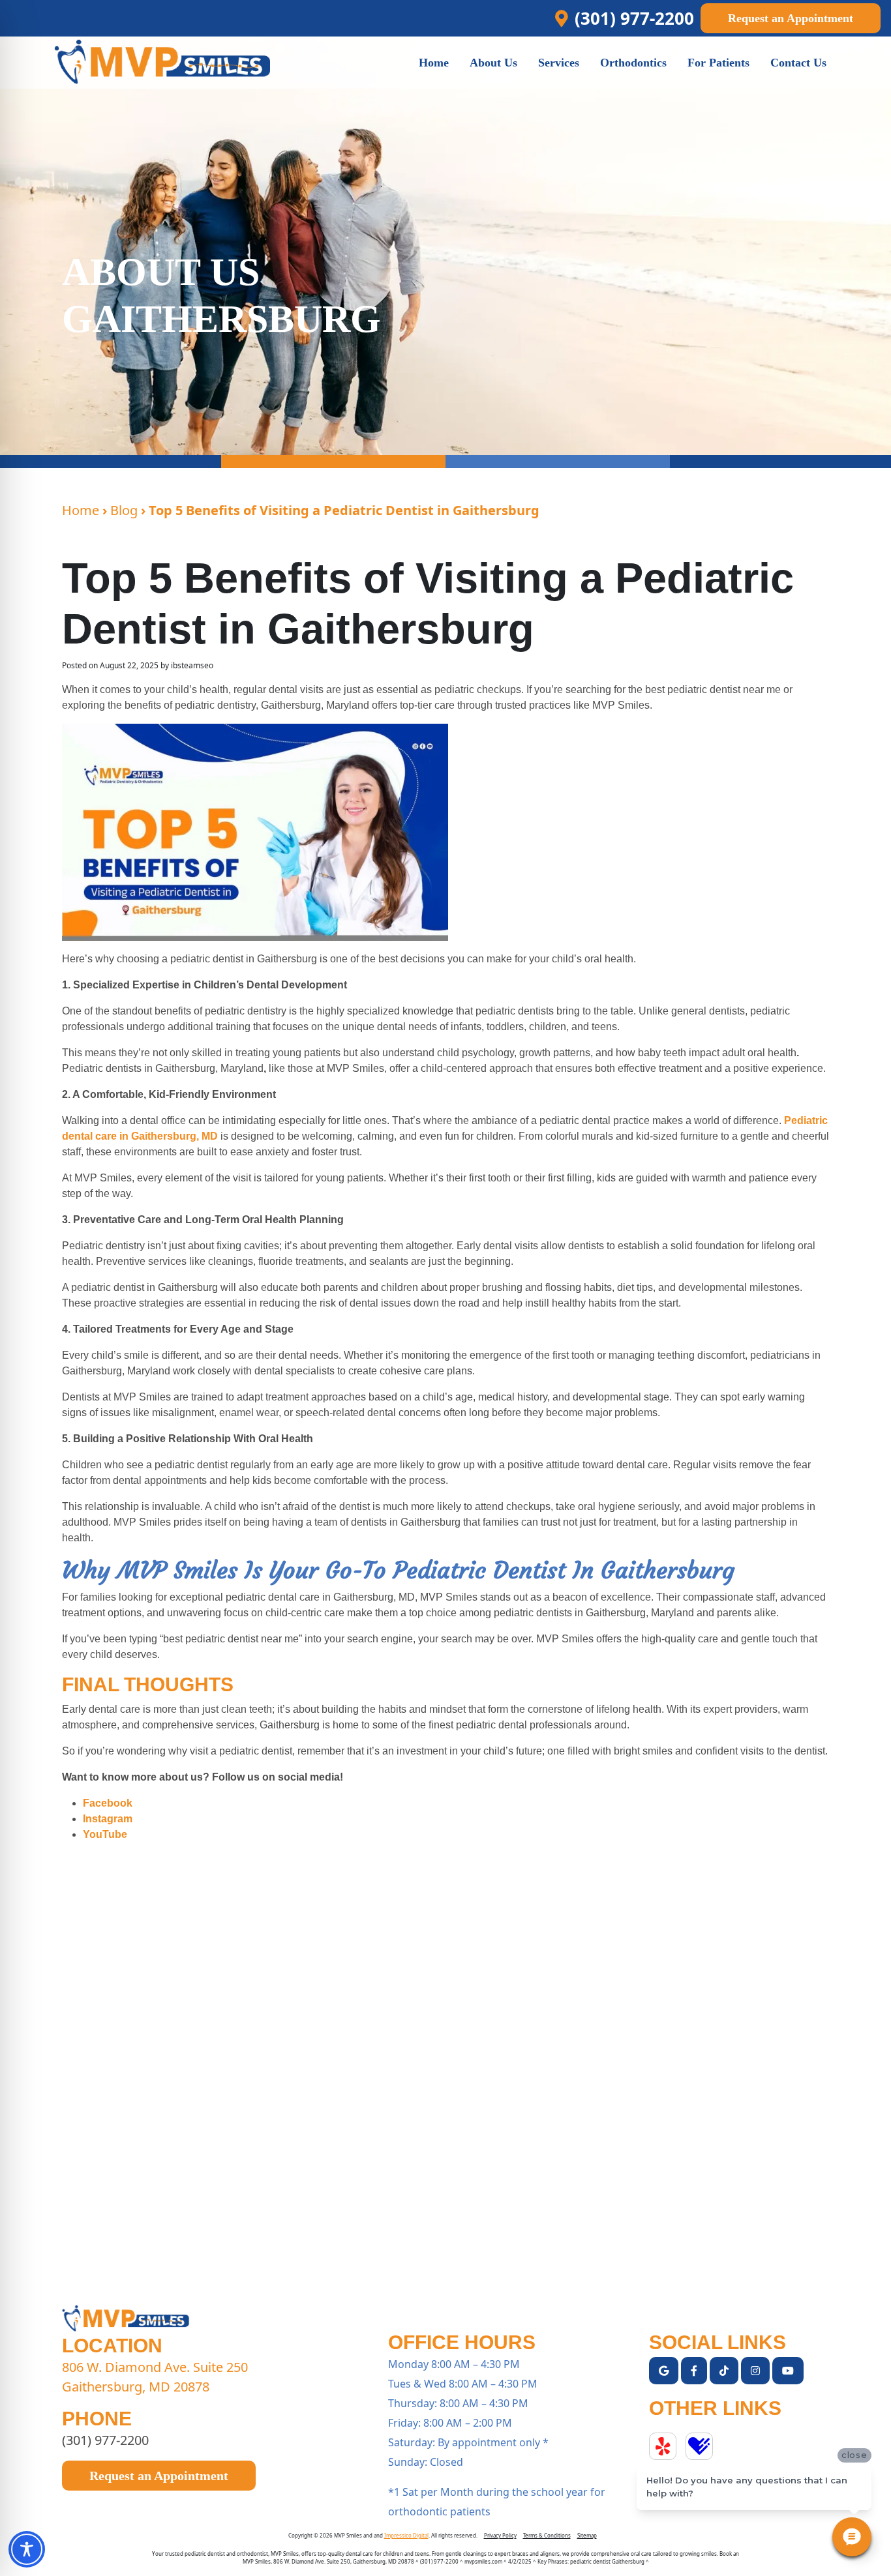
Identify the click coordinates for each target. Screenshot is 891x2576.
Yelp (663, 2446)
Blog (124, 510)
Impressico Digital (406, 2535)
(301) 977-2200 (105, 2440)
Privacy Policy (500, 2535)
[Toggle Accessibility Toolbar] (27, 2549)
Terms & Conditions (547, 2535)
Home (81, 510)
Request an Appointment (791, 18)
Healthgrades (699, 2446)
